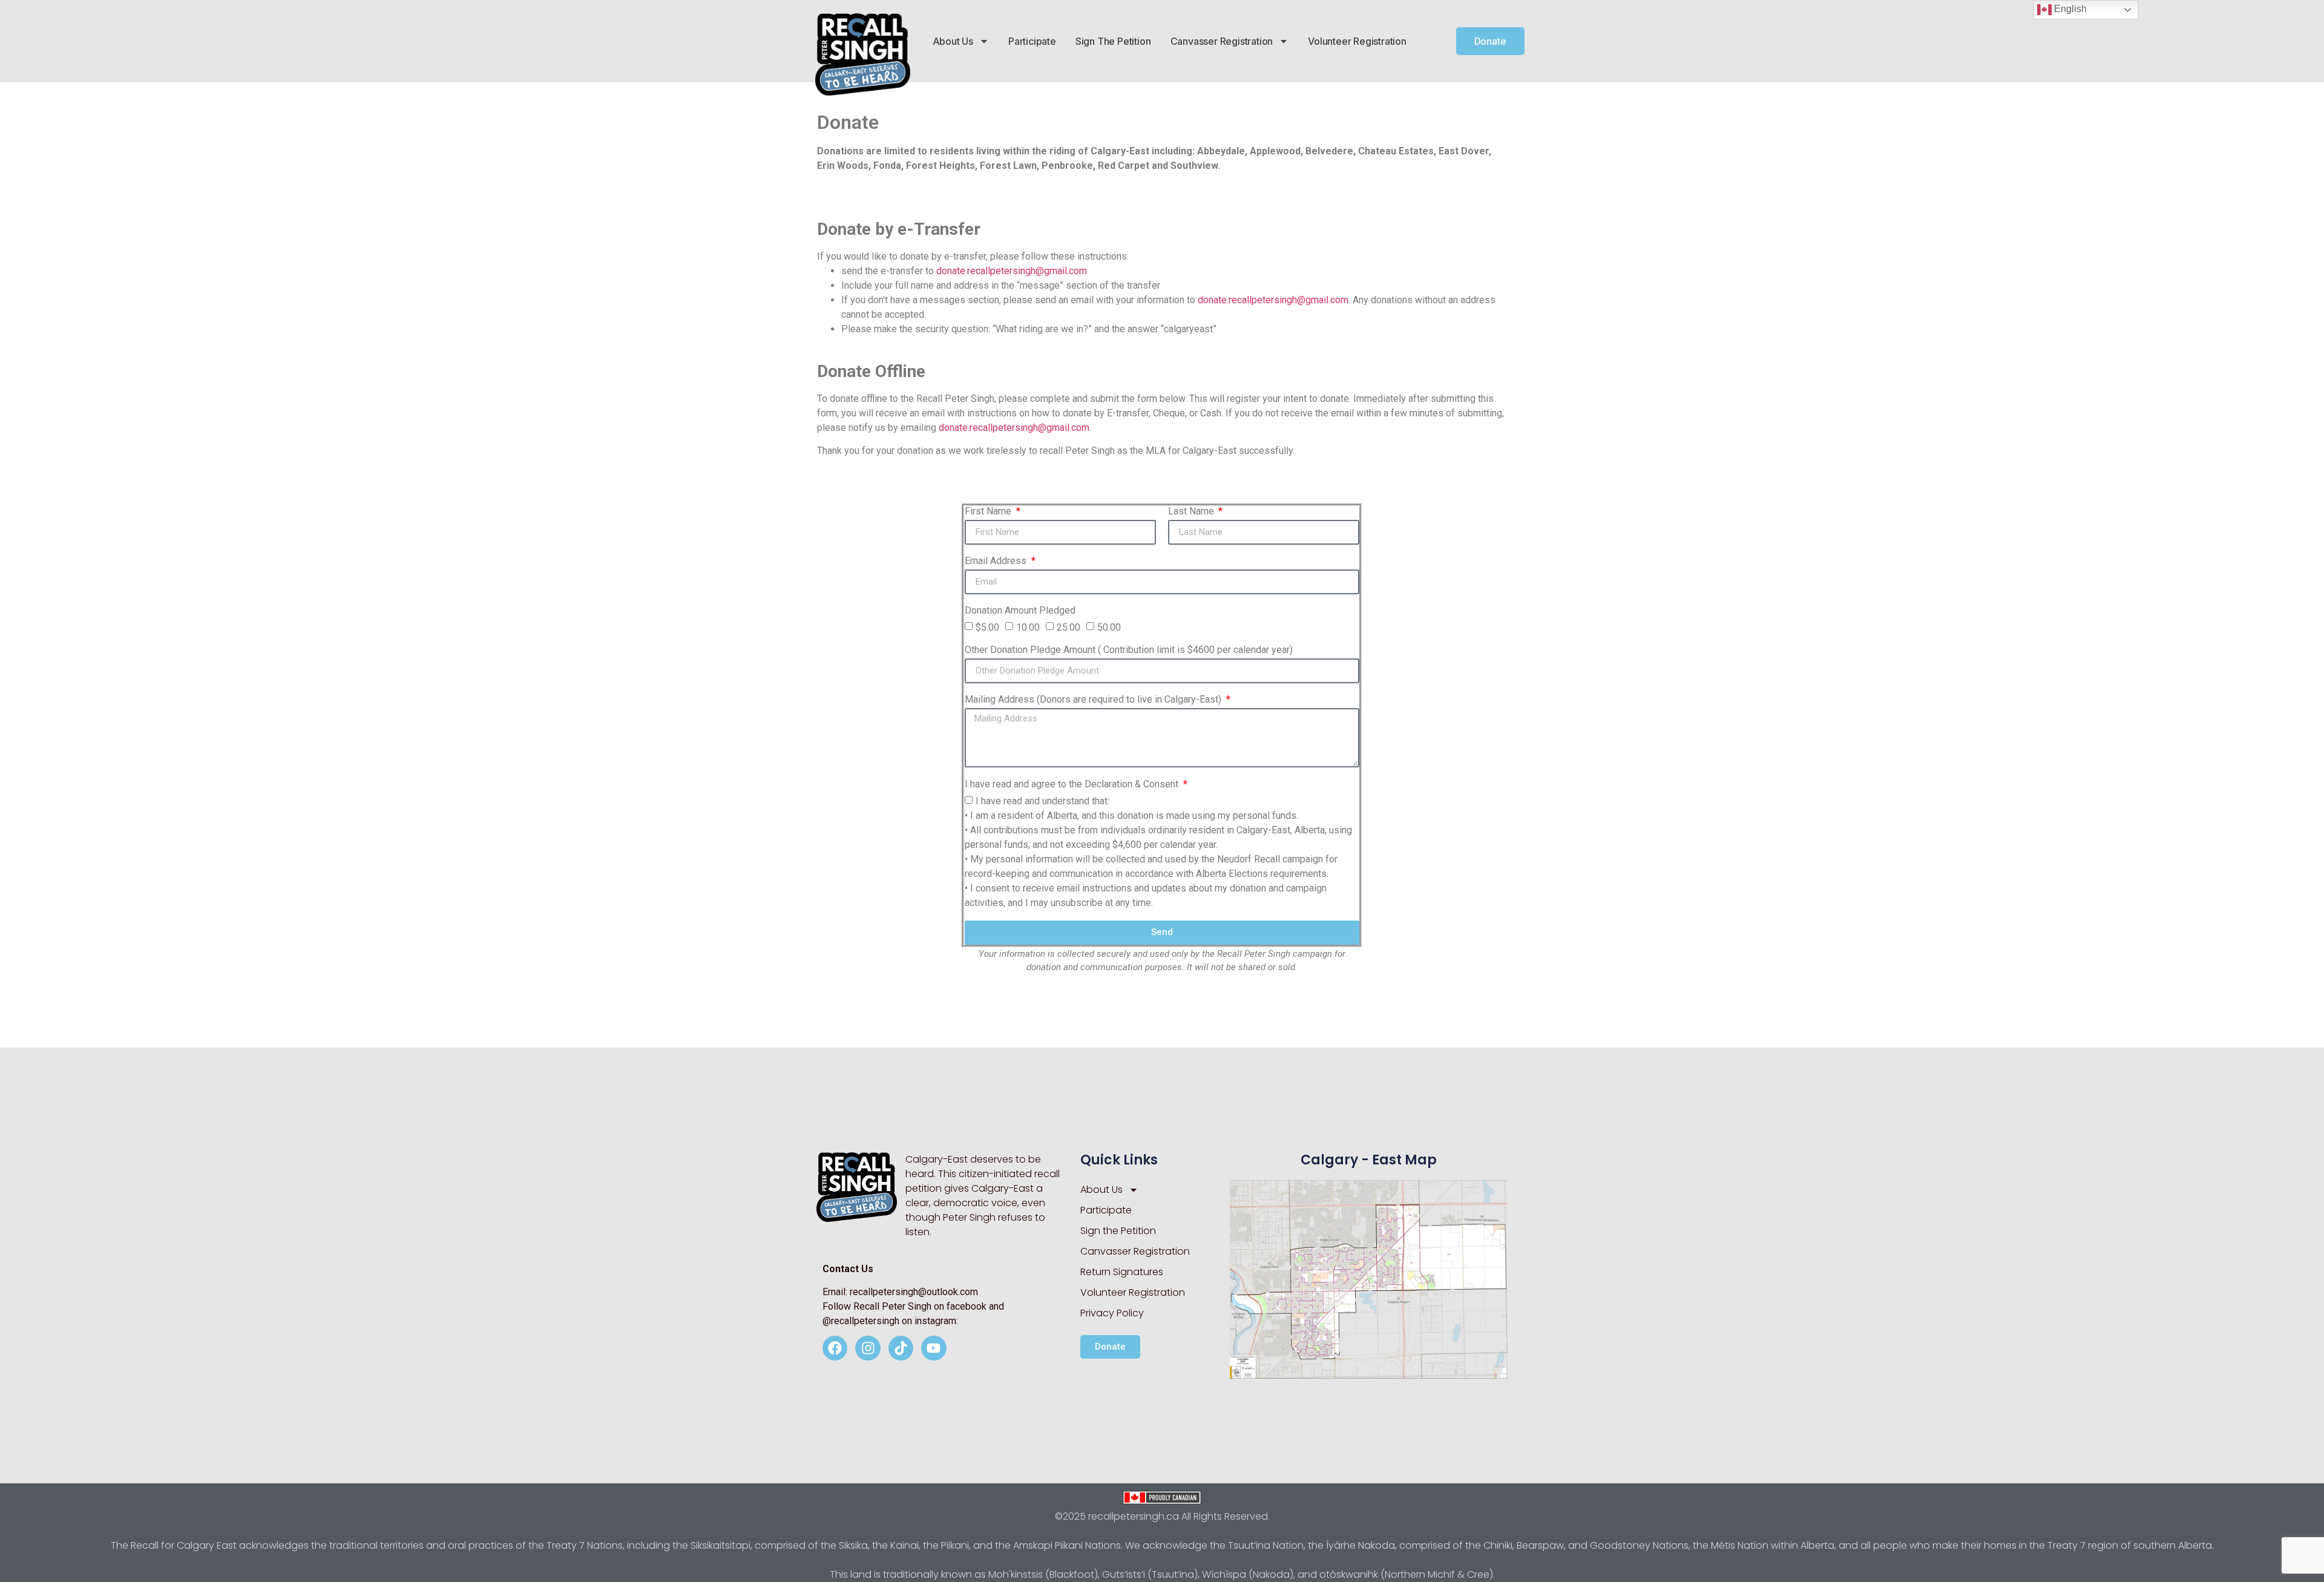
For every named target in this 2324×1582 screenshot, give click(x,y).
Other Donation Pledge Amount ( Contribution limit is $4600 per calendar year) (1129, 650)
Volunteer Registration (1357, 41)
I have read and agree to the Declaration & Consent (1073, 785)
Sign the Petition (1113, 41)
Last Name (1192, 512)
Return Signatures (1122, 1272)
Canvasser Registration (1222, 41)
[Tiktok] (901, 1348)
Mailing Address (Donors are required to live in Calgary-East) (1094, 700)
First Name (989, 512)
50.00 (1109, 627)
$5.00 (987, 627)
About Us (953, 41)
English (2069, 9)
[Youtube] (934, 1348)
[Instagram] (868, 1348)
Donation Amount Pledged (1020, 611)
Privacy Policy (1112, 1313)
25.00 (1068, 627)
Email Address (997, 561)
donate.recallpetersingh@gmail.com (1012, 271)
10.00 (1028, 627)
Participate (1032, 41)
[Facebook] (835, 1348)
